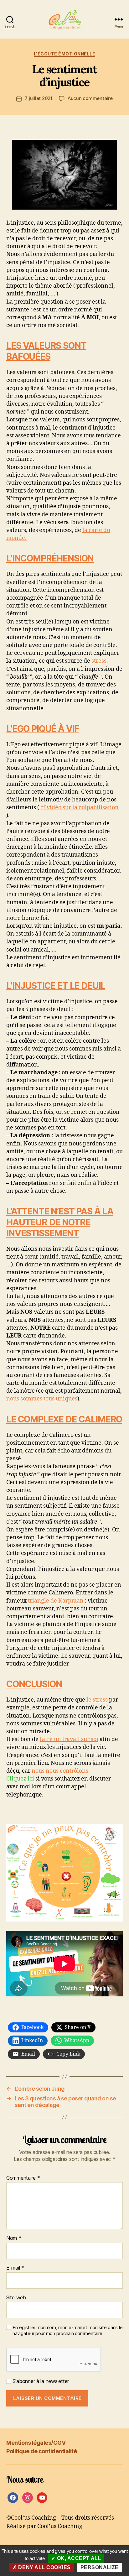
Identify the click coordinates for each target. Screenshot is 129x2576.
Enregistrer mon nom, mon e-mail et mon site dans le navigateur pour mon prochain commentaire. (67, 2331)
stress (99, 661)
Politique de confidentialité (41, 2451)
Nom (14, 2238)
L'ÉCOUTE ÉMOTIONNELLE (65, 54)
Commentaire (23, 2178)
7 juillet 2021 (39, 98)
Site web (16, 2298)
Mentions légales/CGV (36, 2443)
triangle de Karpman (56, 1601)
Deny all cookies (44, 2567)
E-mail (15, 2268)
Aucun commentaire (90, 98)
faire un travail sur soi (69, 1739)
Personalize (100, 2567)
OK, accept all (78, 2558)
